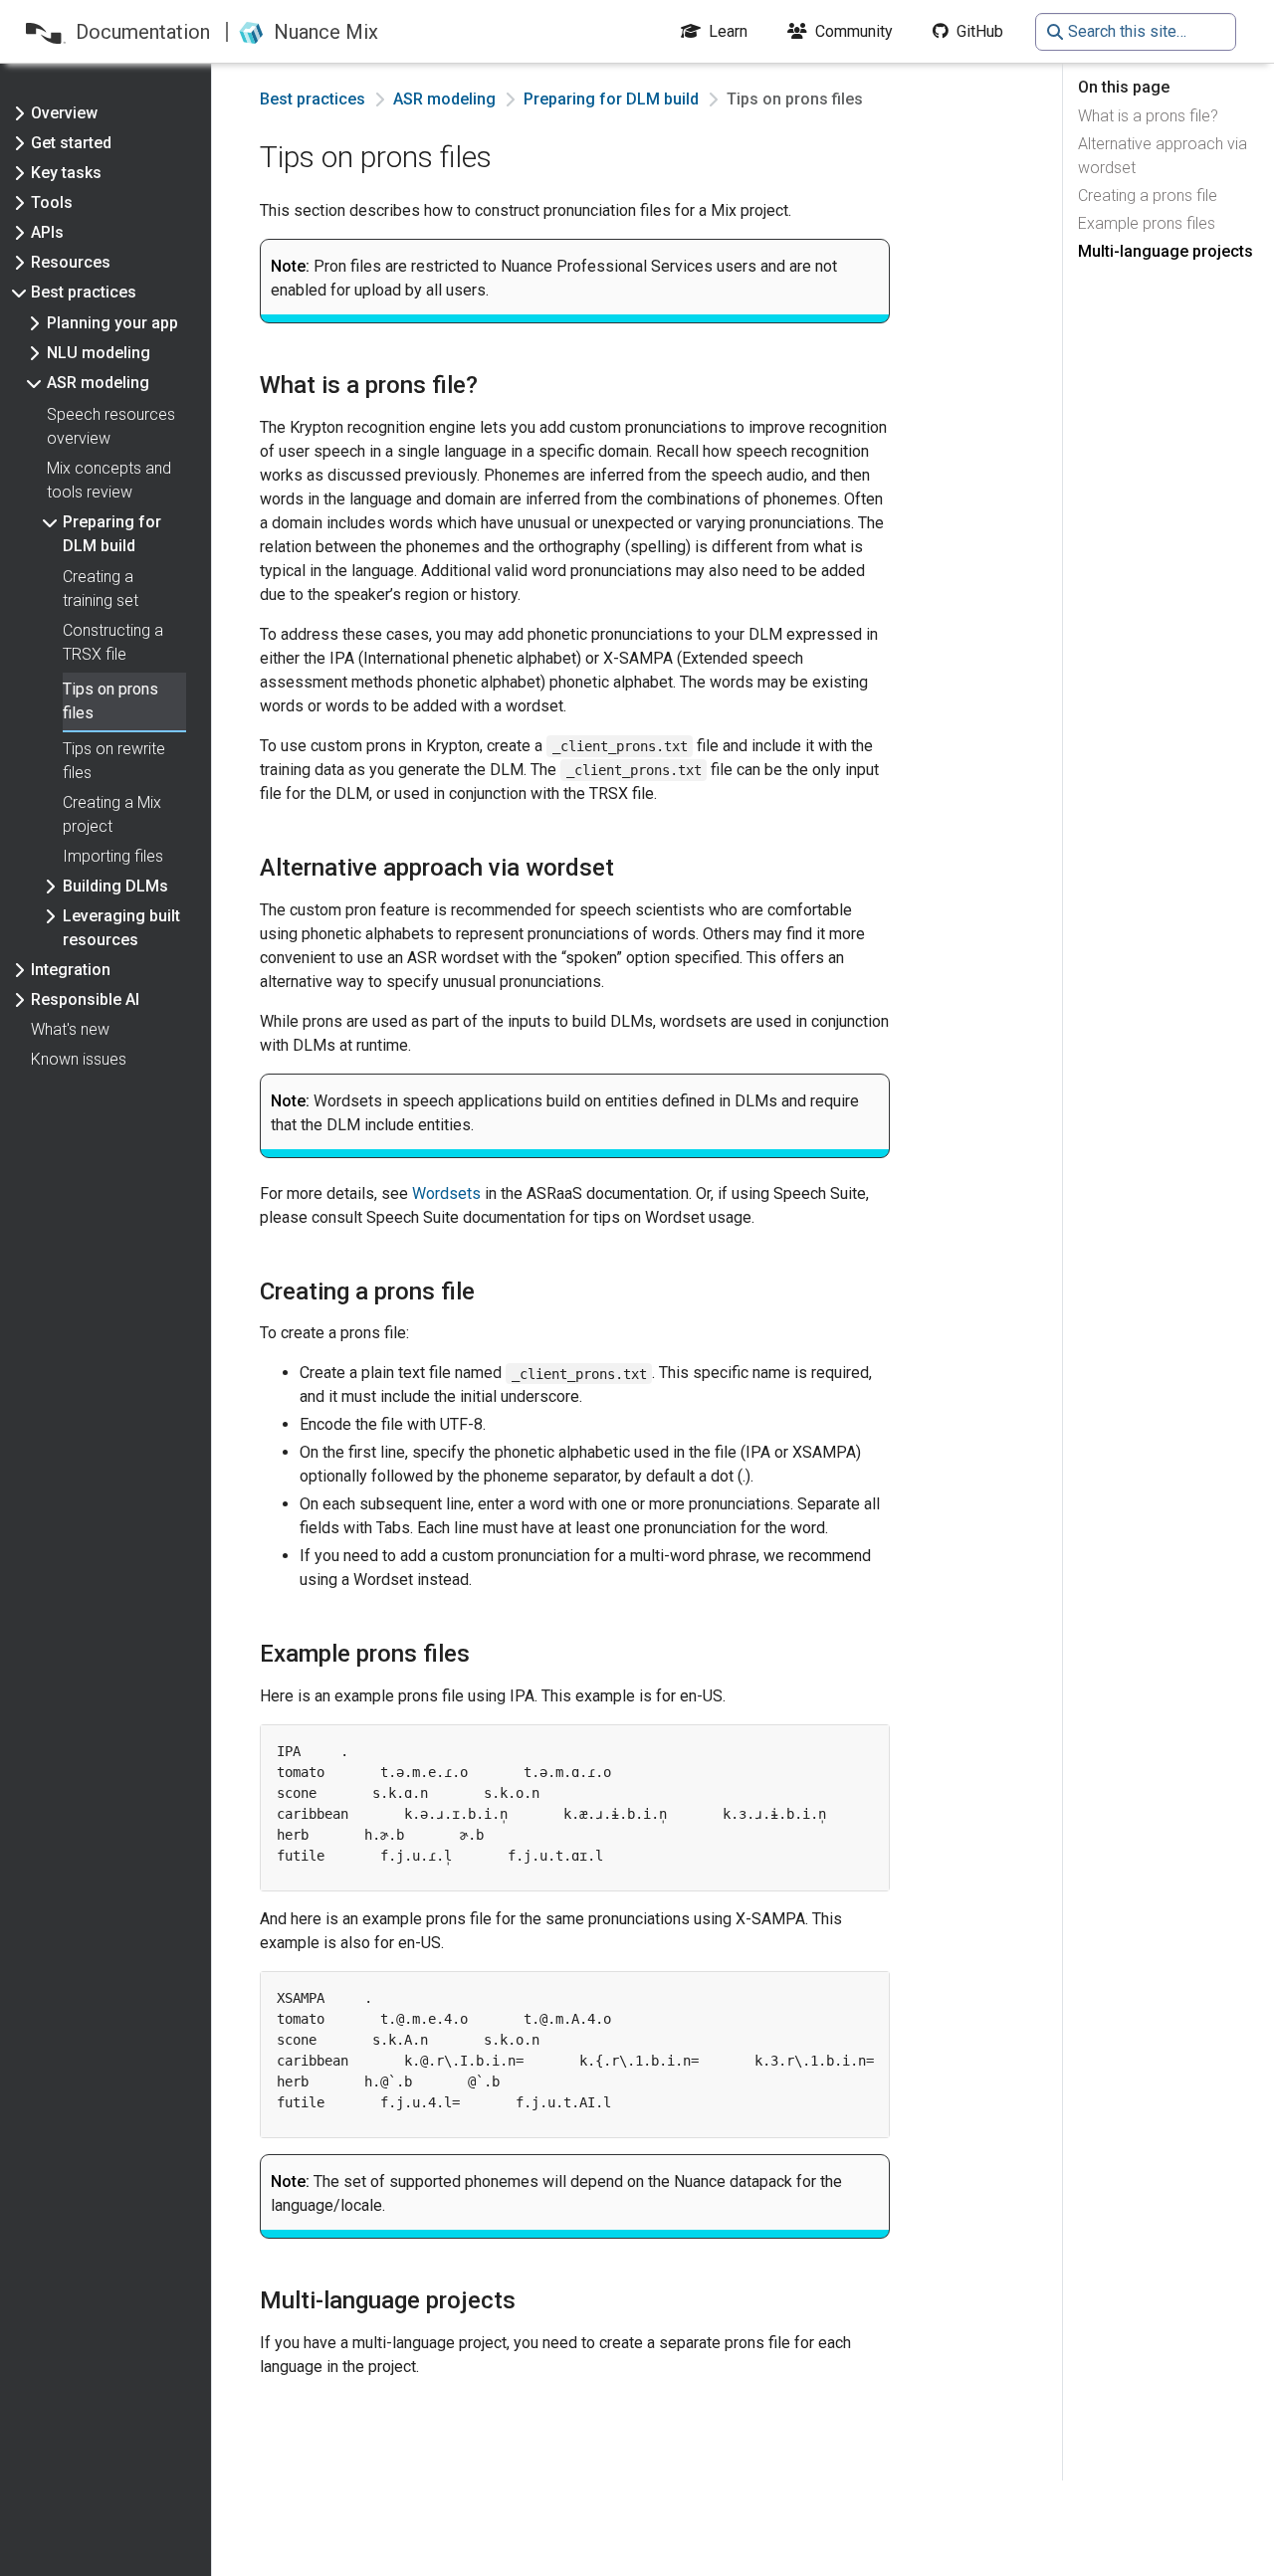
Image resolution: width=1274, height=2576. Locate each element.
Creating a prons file (1148, 196)
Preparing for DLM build (611, 99)
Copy (845, 1746)
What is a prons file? (1148, 116)
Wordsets (446, 1193)
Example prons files (1147, 223)
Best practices (313, 99)
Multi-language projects (1166, 251)
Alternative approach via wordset (1163, 156)
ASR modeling (444, 99)
